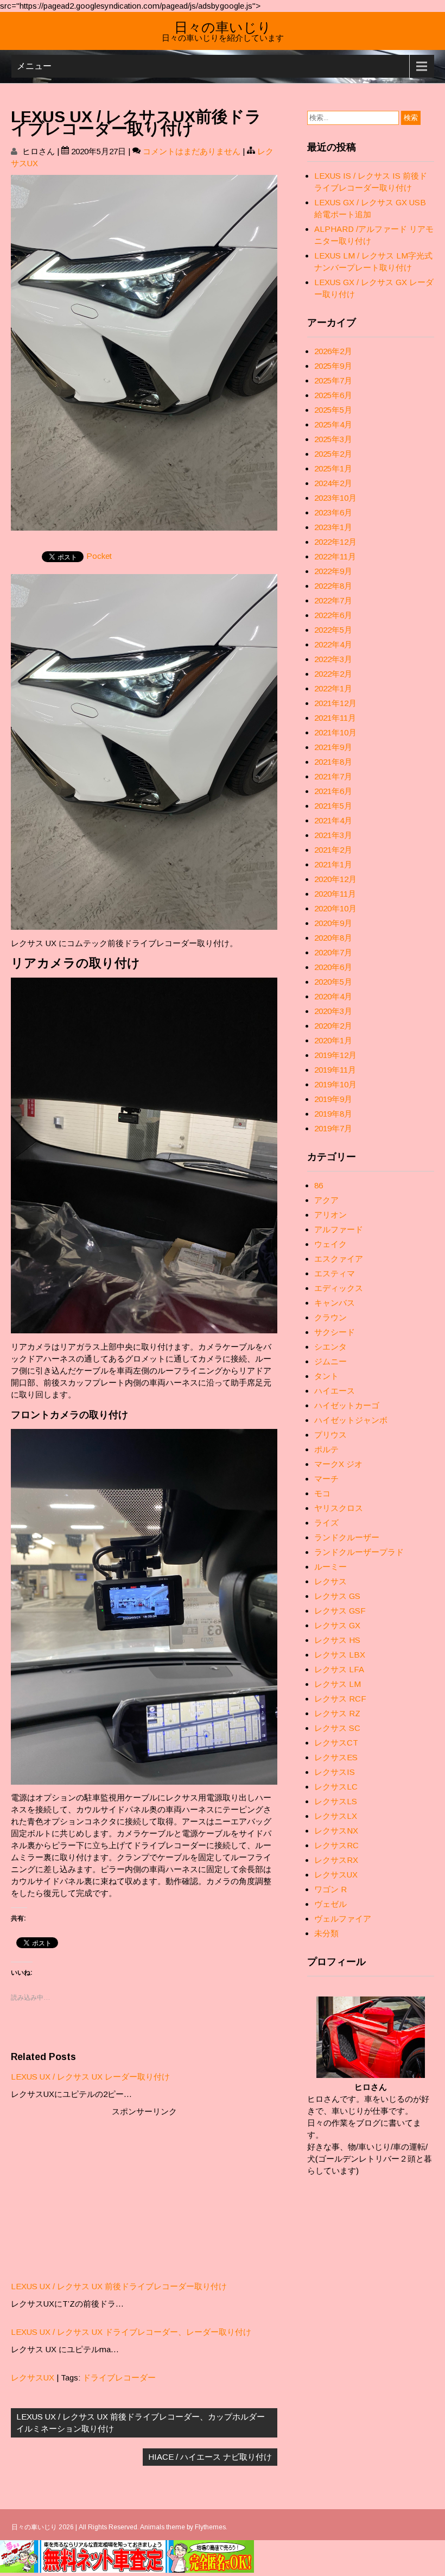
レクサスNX (336, 1831)
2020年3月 (333, 1011)
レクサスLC (336, 1787)
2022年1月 (333, 688)
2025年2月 (333, 454)
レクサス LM (338, 1684)
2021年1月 (333, 864)
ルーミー (330, 1567)
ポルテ (326, 1449)
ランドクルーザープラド (359, 1552)
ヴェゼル (330, 1904)
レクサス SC (337, 1728)
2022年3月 (333, 659)
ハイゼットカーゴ (347, 1405)
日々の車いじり (223, 26)
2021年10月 (335, 732)
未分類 (326, 1933)
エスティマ (335, 1273)
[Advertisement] (144, 2194)
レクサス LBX (340, 1655)
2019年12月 (335, 1055)
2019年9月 (333, 1099)
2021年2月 (333, 850)
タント (326, 1376)
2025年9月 (333, 366)
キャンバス (335, 1303)
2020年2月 (333, 1026)
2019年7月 (333, 1128)
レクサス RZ (337, 1713)
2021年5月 (333, 806)
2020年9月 (333, 923)
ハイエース (335, 1391)
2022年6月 (333, 615)
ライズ (326, 1523)
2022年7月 (333, 600)
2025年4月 (333, 424)
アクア (326, 1200)
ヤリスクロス (339, 1508)
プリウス (330, 1435)
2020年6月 (333, 967)
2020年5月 (333, 982)
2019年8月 (333, 1114)
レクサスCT (336, 1743)
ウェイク (330, 1244)
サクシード (335, 1332)
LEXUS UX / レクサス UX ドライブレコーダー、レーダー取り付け (131, 2332)
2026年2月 (333, 351)
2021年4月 (333, 820)
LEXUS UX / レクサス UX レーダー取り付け (90, 2077)
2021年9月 (333, 747)
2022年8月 (333, 586)
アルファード (339, 1229)
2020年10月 (335, 908)
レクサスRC (336, 1845)
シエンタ (330, 1347)
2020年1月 (333, 1040)
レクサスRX (336, 1860)
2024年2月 (333, 483)
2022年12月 (335, 542)
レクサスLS (336, 1801)
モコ (322, 1493)
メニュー (34, 66)
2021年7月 (333, 776)
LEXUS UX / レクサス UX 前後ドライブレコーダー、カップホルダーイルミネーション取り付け (141, 2423)
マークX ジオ (338, 1464)
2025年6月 (333, 395)
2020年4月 (333, 996)
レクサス (330, 1581)
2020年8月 (333, 938)
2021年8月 (333, 762)
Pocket (99, 556)
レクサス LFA (339, 1669)
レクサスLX (336, 1816)
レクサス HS (337, 1640)
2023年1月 (333, 527)
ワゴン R (330, 1889)
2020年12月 (335, 879)
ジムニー (330, 1361)
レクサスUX (33, 2377)
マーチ (326, 1479)
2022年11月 (335, 556)
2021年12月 (335, 703)
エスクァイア (339, 1259)
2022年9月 (333, 571)
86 (319, 1185)
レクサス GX (337, 1625)
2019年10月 (335, 1084)
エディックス (339, 1288)
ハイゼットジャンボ (351, 1420)
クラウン (330, 1317)
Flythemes (210, 2527)
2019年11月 (335, 1070)
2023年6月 (333, 512)
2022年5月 (333, 630)
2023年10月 (335, 498)
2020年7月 (333, 952)
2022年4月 (333, 644)
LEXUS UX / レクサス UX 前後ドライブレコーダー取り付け (119, 2286)
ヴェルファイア (343, 1919)
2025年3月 (333, 439)
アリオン (330, 1215)
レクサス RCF (340, 1699)
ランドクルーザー (347, 1537)
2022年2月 (333, 674)
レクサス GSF (340, 1611)
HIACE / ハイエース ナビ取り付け (210, 2457)
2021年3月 (333, 835)
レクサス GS (337, 1596)
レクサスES (336, 1757)
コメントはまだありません (192, 151)
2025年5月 (333, 410)
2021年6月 (333, 791)
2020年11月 (335, 894)
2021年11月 (335, 718)
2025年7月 (333, 380)
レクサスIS (335, 1772)
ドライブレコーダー (119, 2377)
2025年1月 (333, 468)
